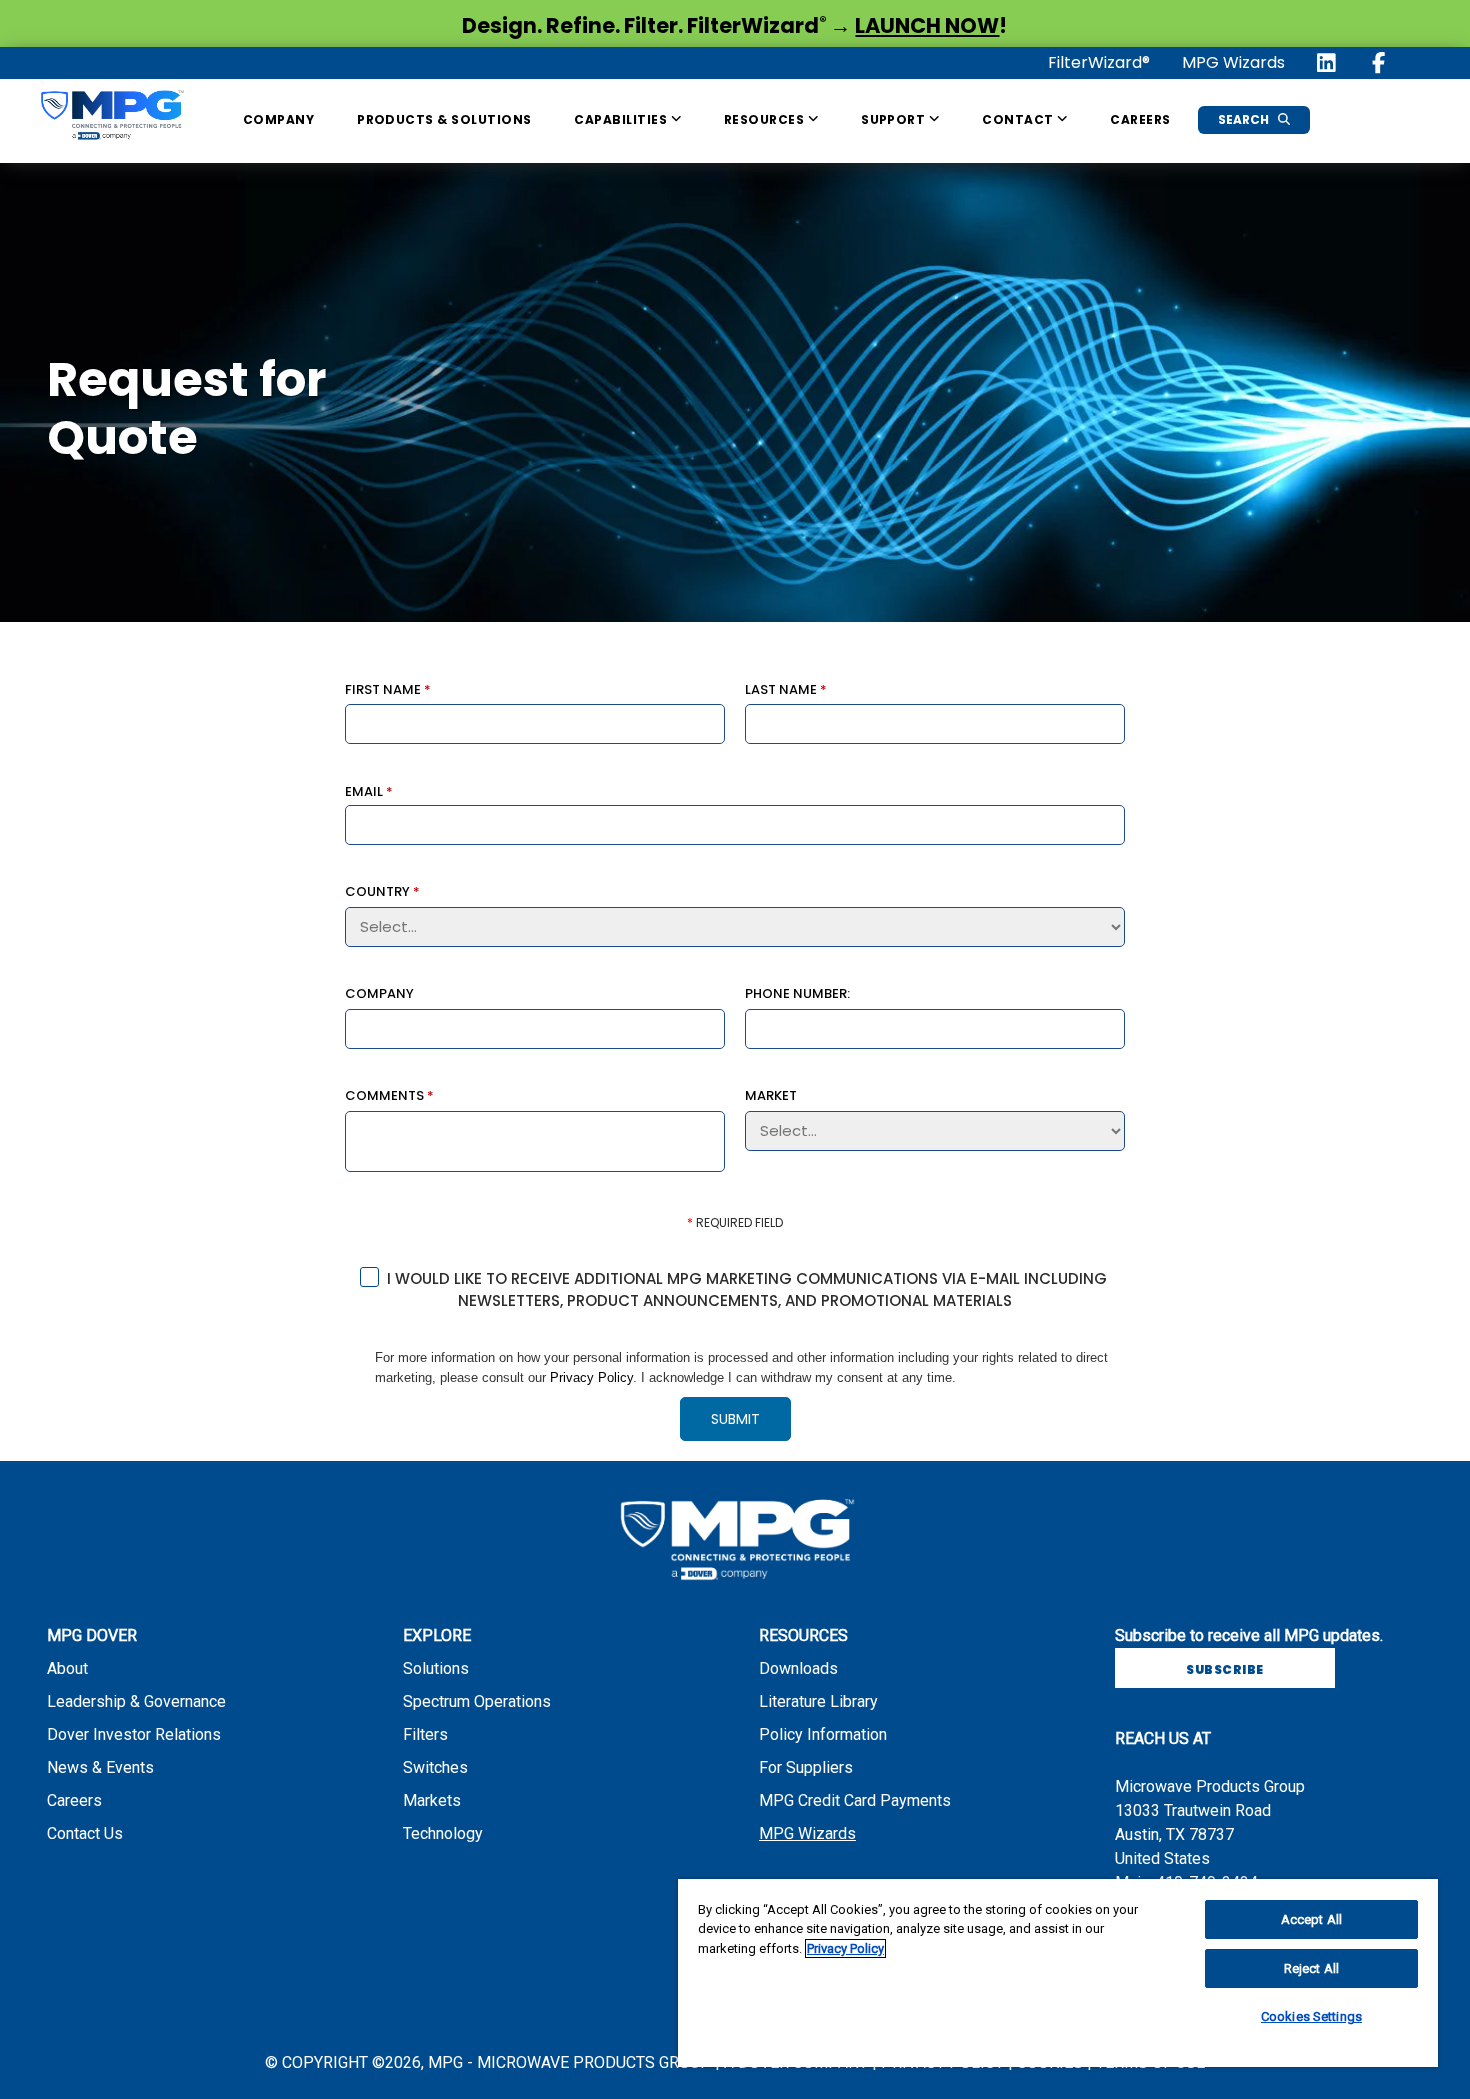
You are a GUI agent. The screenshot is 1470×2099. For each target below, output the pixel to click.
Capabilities (622, 119)
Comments (389, 1094)
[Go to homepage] (111, 119)
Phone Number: (797, 992)
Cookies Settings (1311, 2016)
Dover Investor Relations (134, 1734)
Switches (435, 1767)
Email (369, 790)
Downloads (798, 1668)
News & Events (100, 1767)
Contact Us (85, 1833)
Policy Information (823, 1734)
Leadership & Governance (136, 1701)
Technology (443, 1833)
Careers (1140, 119)
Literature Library (818, 1701)
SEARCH (1245, 119)
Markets (432, 1800)
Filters (425, 1734)
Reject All (1311, 1968)
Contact (1019, 119)
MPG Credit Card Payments (855, 1800)
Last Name (786, 688)
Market (771, 1094)
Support (895, 119)
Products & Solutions (444, 119)
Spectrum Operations (477, 1701)
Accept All (1311, 1919)
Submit (735, 1419)
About (67, 1668)
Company (278, 119)
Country (382, 890)
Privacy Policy (591, 1377)
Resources (766, 119)
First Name (388, 688)
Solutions (436, 1668)
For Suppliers (806, 1767)
